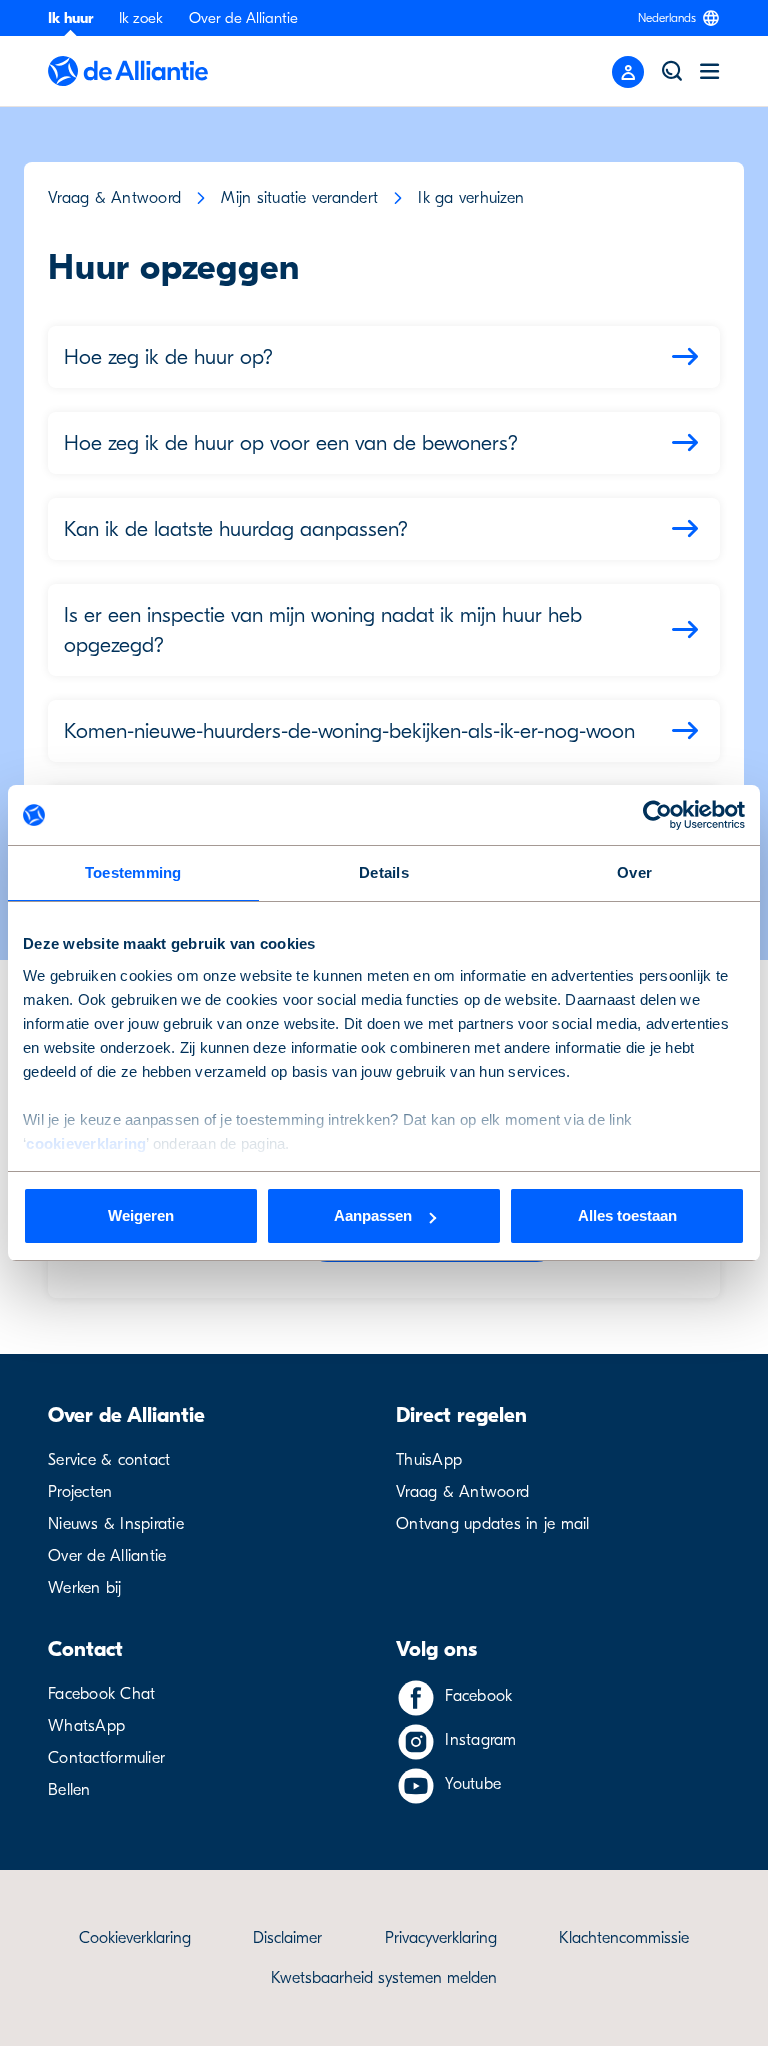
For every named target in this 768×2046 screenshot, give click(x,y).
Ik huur (70, 18)
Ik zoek (141, 18)
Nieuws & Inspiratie (116, 1524)
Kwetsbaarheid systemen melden (384, 1978)
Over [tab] (634, 872)
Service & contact (109, 1460)
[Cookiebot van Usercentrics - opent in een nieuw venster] (657, 815)
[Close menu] (628, 72)
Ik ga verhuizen (471, 198)
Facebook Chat (101, 1694)
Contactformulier (106, 1758)
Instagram (480, 1740)
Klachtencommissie (624, 1938)
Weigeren (141, 1215)
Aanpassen (373, 1215)
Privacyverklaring (441, 1938)
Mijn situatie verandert (299, 198)
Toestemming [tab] (133, 872)
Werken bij (85, 1588)
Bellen (69, 1790)
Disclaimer (287, 1938)
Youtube (473, 1784)
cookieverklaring (86, 1143)
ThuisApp (429, 1460)
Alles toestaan (627, 1215)
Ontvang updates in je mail (493, 1524)
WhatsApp (86, 1726)
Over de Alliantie (243, 18)
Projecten (80, 1492)
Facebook (478, 1696)
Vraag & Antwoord (114, 198)
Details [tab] (384, 872)
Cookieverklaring (135, 1938)
